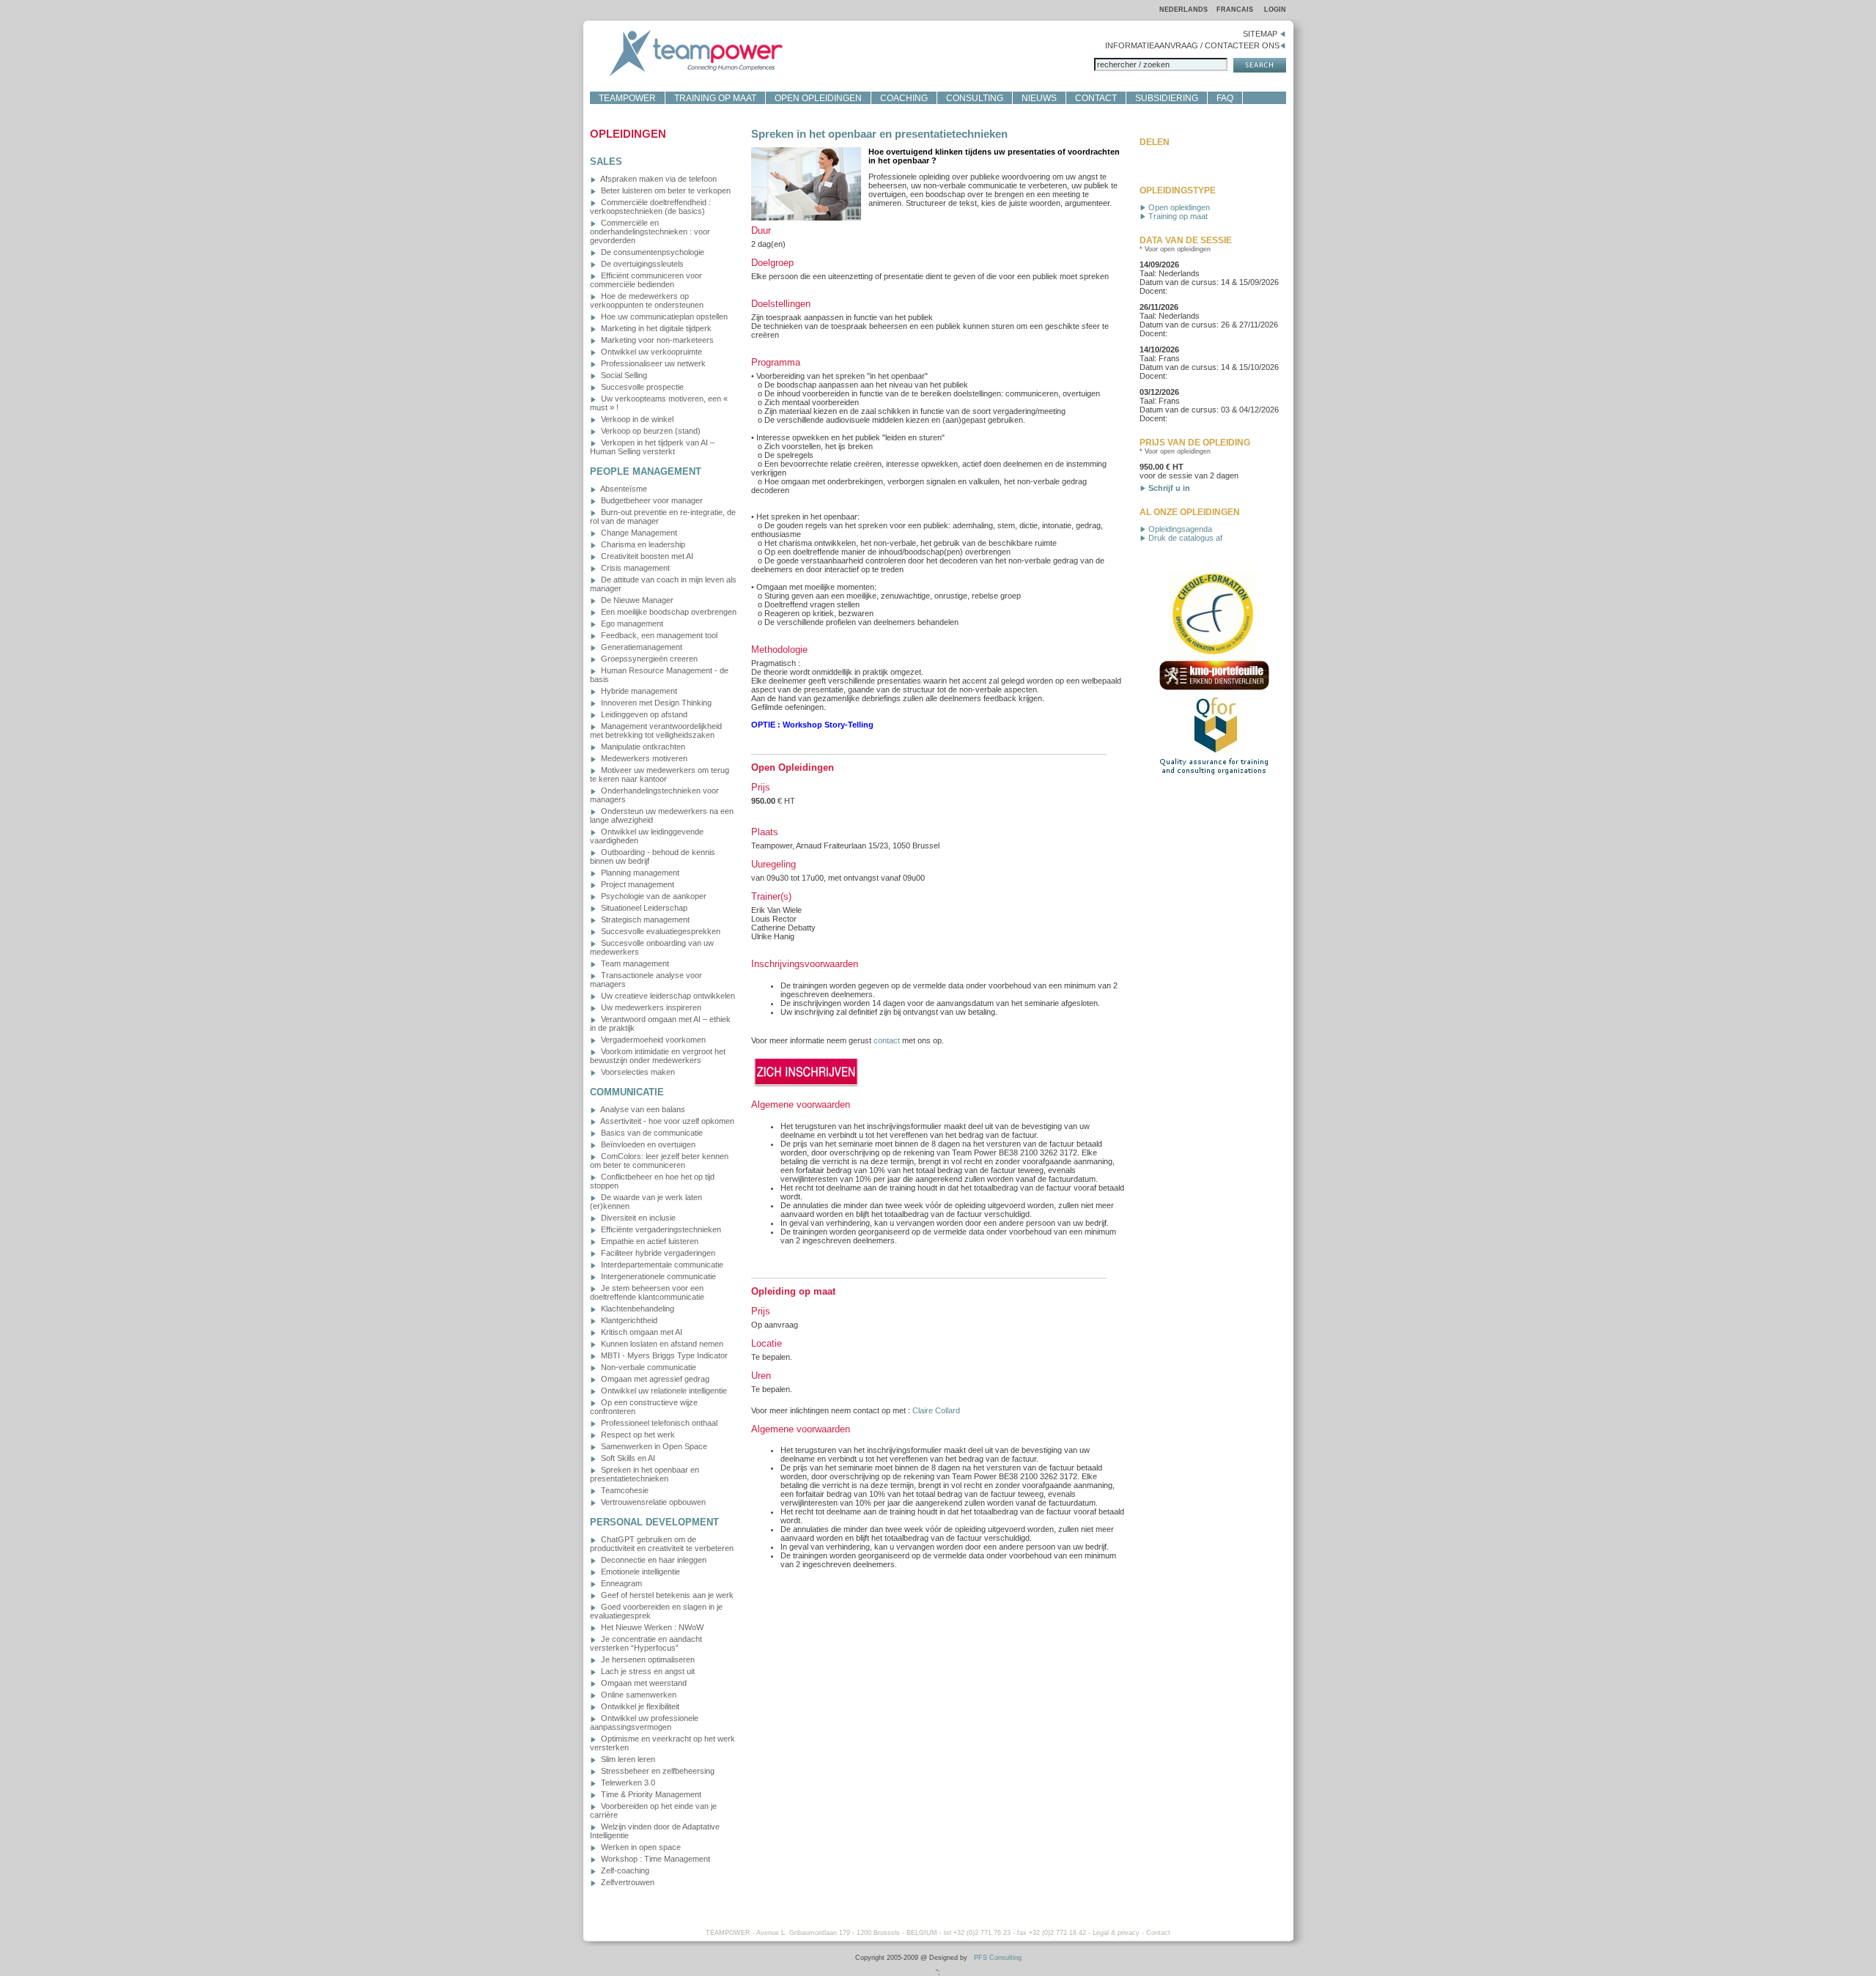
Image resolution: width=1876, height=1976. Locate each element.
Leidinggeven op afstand (643, 714)
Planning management (639, 873)
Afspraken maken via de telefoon (658, 179)
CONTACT (1096, 98)
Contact (1158, 1933)
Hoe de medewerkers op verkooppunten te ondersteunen (647, 300)
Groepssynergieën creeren (648, 659)
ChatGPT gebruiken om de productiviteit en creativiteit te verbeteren (662, 1544)
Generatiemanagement (640, 647)
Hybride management (638, 691)
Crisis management (634, 568)
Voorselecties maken (637, 1072)
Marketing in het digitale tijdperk (655, 328)
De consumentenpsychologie (651, 252)
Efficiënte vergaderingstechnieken (660, 1229)
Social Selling (623, 375)
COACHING (904, 98)
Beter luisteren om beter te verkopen (665, 190)
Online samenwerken (638, 1695)
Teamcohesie (624, 1490)
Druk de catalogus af (1184, 538)
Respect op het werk (637, 1435)
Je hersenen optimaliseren (647, 1659)
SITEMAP (1261, 34)
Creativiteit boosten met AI (646, 556)
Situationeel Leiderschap (643, 908)
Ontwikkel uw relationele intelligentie (663, 1391)
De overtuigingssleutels (641, 264)
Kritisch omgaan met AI (640, 1332)
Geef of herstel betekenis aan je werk (666, 1595)
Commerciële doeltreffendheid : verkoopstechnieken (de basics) (650, 207)
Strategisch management (644, 919)
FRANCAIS (1236, 10)
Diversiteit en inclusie (637, 1218)
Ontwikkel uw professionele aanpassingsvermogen (644, 1722)
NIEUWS (1039, 98)
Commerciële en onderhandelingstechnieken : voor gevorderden (650, 232)
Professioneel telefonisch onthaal (658, 1423)
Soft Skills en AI (627, 1458)
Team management (634, 963)
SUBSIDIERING (1167, 98)
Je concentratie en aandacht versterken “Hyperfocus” (646, 1643)
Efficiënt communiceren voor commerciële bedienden (646, 280)
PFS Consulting (998, 1958)
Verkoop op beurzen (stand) (650, 431)
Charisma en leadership (642, 544)
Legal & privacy (1116, 1933)
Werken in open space (640, 1847)
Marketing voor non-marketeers (656, 340)
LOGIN (1275, 10)
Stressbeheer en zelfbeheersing (657, 1771)
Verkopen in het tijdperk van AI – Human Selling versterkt (652, 447)
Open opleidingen (1178, 207)
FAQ (1225, 98)
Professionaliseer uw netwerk (652, 363)
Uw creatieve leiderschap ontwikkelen (667, 996)
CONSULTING (975, 98)
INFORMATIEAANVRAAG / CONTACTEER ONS (1192, 45)
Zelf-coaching (624, 1870)
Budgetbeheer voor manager (651, 500)
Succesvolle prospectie (641, 387)
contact (887, 1040)
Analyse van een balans (642, 1109)
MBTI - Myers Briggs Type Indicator (663, 1355)
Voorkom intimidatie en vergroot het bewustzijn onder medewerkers (658, 1056)
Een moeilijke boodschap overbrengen (668, 612)
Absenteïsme (623, 489)
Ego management (631, 623)
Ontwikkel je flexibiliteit (639, 1706)
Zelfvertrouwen (627, 1882)
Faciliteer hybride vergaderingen (657, 1253)
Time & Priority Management (650, 1794)
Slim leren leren (627, 1759)
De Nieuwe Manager (636, 600)
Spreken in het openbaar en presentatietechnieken (645, 1474)
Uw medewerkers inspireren (650, 1007)
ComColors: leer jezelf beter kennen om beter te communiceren (659, 1161)
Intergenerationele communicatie (657, 1276)
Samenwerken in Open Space (653, 1446)
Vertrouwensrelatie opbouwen (652, 1502)
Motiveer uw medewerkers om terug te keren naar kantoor (660, 774)
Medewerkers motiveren (643, 758)
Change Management (638, 533)
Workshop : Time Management (654, 1859)
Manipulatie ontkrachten (642, 747)
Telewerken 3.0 (627, 1783)
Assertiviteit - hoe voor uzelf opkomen (666, 1121)
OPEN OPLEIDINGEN (818, 98)
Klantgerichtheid (628, 1320)
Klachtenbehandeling (636, 1309)
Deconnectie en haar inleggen (653, 1560)
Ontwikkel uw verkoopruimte (650, 352)
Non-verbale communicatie (647, 1367)
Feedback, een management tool (658, 635)
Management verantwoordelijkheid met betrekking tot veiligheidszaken (656, 730)
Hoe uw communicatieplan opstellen (663, 317)
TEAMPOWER (627, 98)
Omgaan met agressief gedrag (654, 1379)
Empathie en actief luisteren (649, 1241)
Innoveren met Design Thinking (655, 703)
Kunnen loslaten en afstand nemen (661, 1344)
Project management (636, 884)
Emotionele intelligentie (639, 1572)
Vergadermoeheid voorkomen (652, 1040)
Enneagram (620, 1583)
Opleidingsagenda (1179, 529)
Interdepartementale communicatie (661, 1265)
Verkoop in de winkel (636, 419)
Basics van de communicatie (651, 1133)
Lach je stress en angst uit (647, 1671)
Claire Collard (936, 1410)
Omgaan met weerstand (643, 1683)
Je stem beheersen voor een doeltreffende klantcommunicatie (647, 1292)
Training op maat (1177, 216)
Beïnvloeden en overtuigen (647, 1144)
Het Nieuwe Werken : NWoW (651, 1627)
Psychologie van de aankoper (653, 896)
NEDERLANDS (1183, 10)
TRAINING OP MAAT (715, 98)
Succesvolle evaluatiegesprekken (660, 931)
